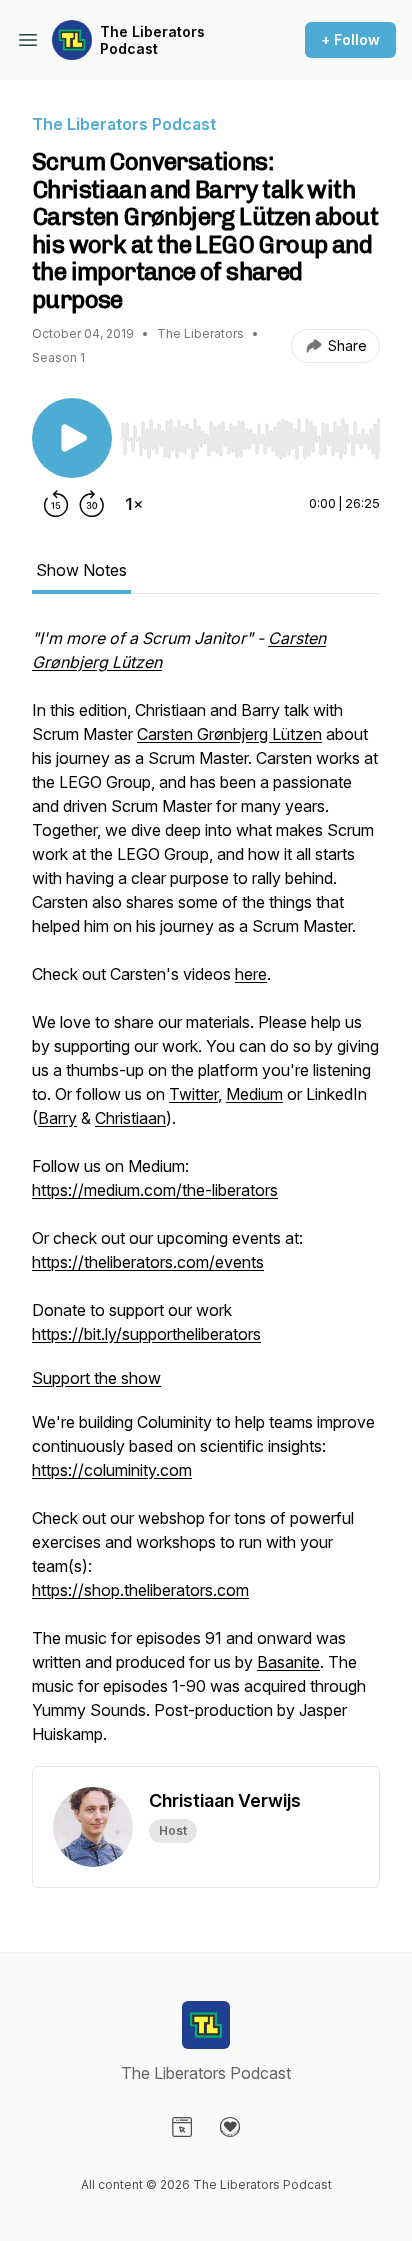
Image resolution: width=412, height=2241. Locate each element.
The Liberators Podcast (152, 40)
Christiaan (130, 1118)
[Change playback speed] (134, 504)
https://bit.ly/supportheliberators (146, 1334)
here (251, 974)
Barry (57, 1118)
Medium (254, 1094)
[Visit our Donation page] (230, 2127)
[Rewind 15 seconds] (56, 504)
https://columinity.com (112, 1470)
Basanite (288, 1662)
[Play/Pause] (72, 438)
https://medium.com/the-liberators (155, 1190)
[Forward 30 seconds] (92, 504)
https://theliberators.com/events (148, 1262)
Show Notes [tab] (81, 570)
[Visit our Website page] (182, 2127)
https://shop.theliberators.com (140, 1590)
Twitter (193, 1094)
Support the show (96, 1378)
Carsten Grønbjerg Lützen (229, 734)
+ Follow (350, 39)
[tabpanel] (206, 1196)
